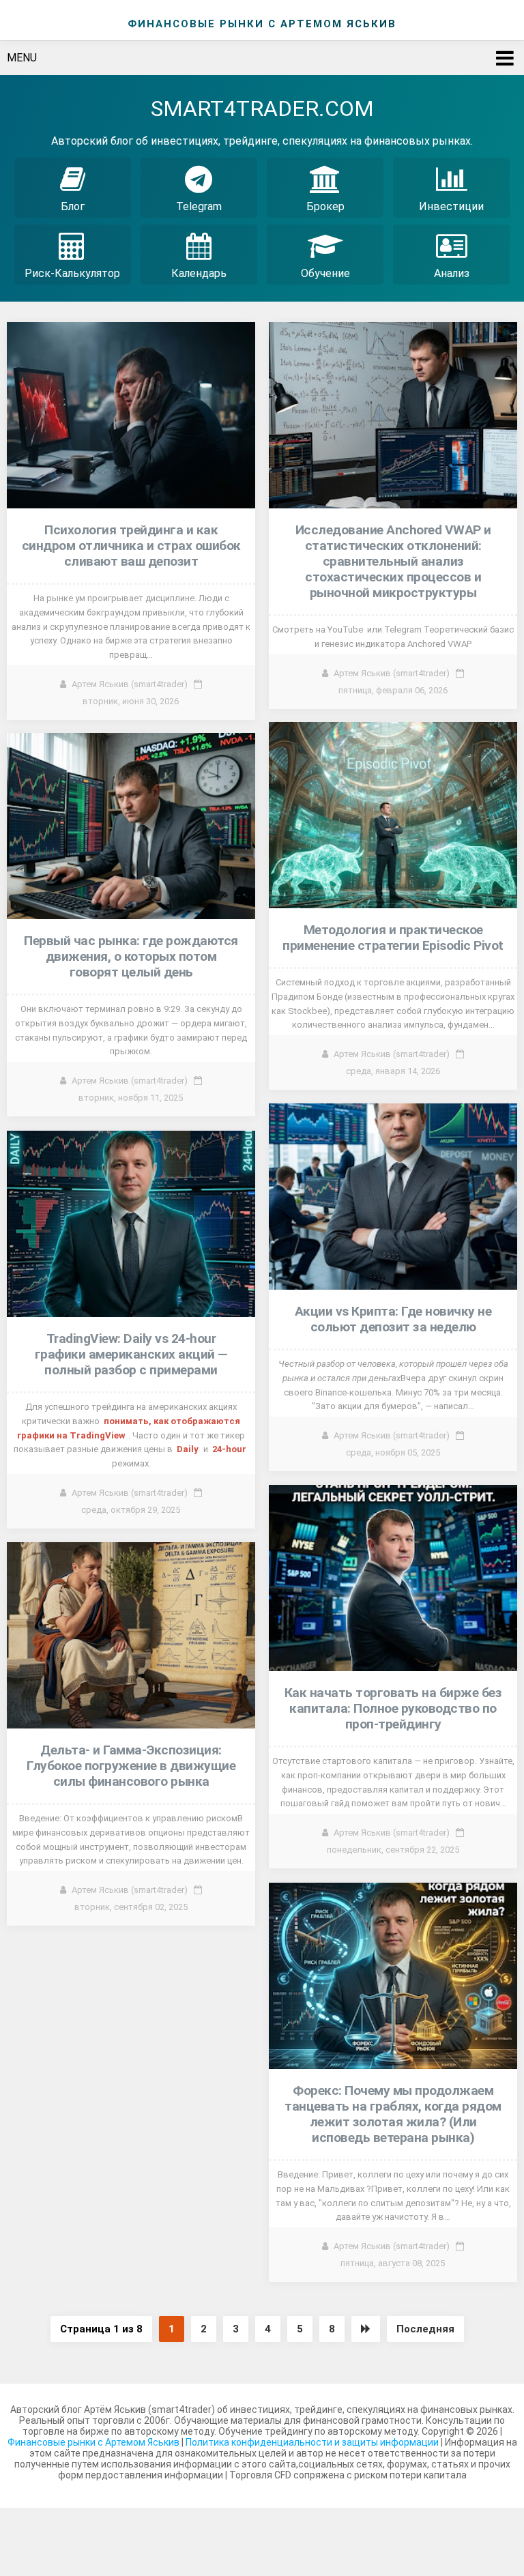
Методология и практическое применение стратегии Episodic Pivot (393, 938)
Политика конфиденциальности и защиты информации (313, 2442)
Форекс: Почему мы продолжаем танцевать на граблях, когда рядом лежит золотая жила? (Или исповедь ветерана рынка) (393, 2114)
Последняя (425, 2329)
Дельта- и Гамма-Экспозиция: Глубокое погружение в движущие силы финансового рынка (131, 1766)
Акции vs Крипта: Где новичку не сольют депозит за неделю (393, 1319)
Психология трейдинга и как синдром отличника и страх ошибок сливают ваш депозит (131, 546)
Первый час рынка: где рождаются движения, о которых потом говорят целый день (131, 956)
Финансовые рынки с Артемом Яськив (93, 2442)
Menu (22, 58)
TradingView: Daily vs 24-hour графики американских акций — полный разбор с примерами (131, 1354)
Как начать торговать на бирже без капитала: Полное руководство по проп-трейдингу (393, 1708)
